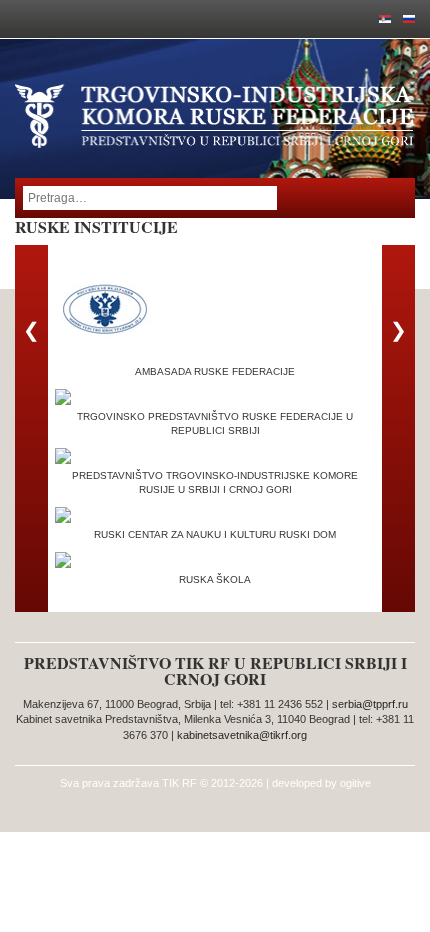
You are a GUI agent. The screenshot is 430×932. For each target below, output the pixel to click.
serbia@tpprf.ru (370, 704)
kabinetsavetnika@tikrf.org (242, 735)
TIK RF (179, 783)
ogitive (355, 783)
